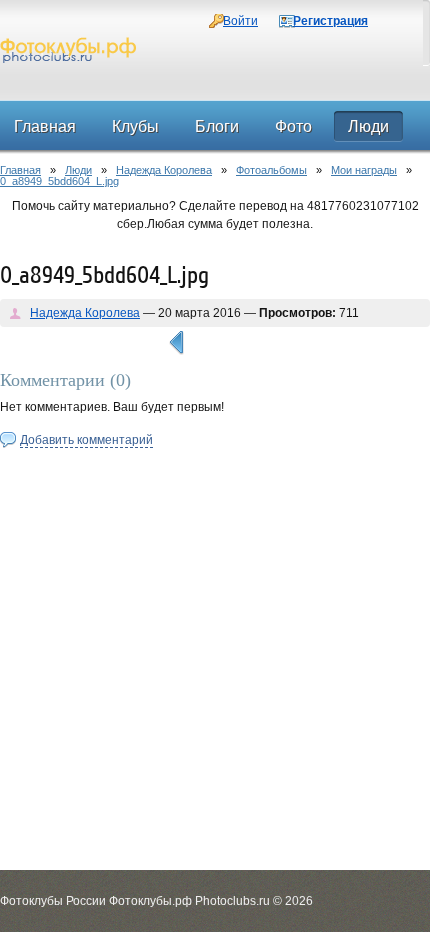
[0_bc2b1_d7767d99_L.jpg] (176, 343)
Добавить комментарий (86, 440)
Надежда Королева (164, 170)
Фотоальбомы (271, 170)
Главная (20, 170)
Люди (78, 170)
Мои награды (364, 170)
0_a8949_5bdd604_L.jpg (59, 181)
